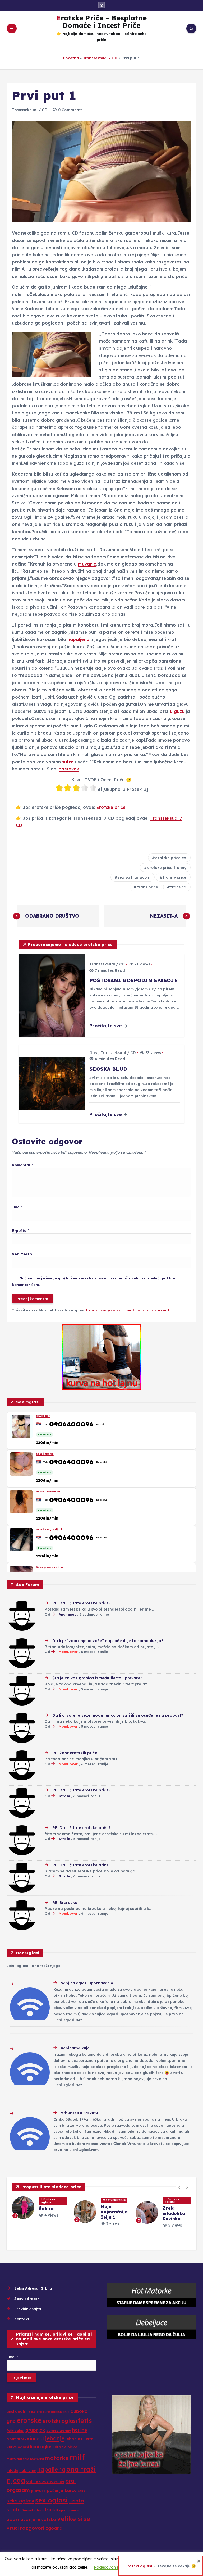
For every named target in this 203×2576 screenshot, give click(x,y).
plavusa (39, 2491)
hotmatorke (18, 2439)
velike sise (74, 2519)
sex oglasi (52, 2500)
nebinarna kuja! (76, 2048)
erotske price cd (171, 858)
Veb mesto (22, 1254)
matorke (57, 2458)
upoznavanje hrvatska (31, 2519)
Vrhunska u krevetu (79, 2112)
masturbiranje (18, 2459)
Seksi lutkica (45, 1454)
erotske (29, 2420)
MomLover (68, 1652)
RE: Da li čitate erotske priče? (81, 1603)
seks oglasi (20, 2501)
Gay (93, 1053)
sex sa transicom (134, 877)
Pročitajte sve (106, 1026)
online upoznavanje (45, 2481)
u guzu (177, 711)
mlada (12, 2470)
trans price (148, 887)
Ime (17, 1207)
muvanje (87, 564)
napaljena (78, 639)
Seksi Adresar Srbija (33, 2288)
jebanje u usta (80, 2439)
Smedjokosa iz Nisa (50, 1567)
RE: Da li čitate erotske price (80, 1865)
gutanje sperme (59, 2431)
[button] (179, 2187)
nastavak (69, 769)
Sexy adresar (27, 2298)
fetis (85, 2421)
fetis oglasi (15, 2431)
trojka (51, 2509)
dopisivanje (60, 2412)
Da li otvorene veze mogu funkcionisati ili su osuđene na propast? (118, 1715)
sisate (14, 2509)
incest (37, 2438)
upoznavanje (69, 2510)
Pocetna (71, 58)
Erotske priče (111, 807)
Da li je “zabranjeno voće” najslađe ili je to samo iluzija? (108, 1641)
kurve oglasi (18, 2447)
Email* (12, 2357)
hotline (80, 2430)
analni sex (25, 2411)
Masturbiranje (165, 2200)
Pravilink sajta (28, 2309)
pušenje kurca (62, 2490)
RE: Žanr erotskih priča (75, 1753)
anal (10, 2412)
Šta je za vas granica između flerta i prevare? (97, 1678)
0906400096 (71, 1424)
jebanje (55, 2438)
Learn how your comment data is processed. (128, 1310)
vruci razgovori (26, 2528)
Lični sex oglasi (37, 2201)
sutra (68, 762)
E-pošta (20, 1230)
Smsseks (29, 2510)
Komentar (22, 1165)
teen (40, 2510)
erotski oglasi (60, 2421)
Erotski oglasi (139, 2566)
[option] (29, 2210)
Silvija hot (43, 1416)
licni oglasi (42, 2447)
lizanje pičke (66, 2447)
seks (82, 2491)
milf (77, 2457)
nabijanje (27, 2470)
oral (71, 2481)
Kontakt (22, 2319)
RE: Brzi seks (65, 1903)
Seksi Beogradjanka (50, 1529)
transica (178, 887)
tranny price (175, 877)
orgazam (18, 2490)
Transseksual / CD (100, 58)
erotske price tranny (167, 868)
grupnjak (35, 2430)
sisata (77, 2501)
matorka (37, 2459)
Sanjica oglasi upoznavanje (87, 1983)
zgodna (54, 2528)
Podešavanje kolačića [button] (115, 2567)
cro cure (43, 2412)
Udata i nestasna (48, 1492)
